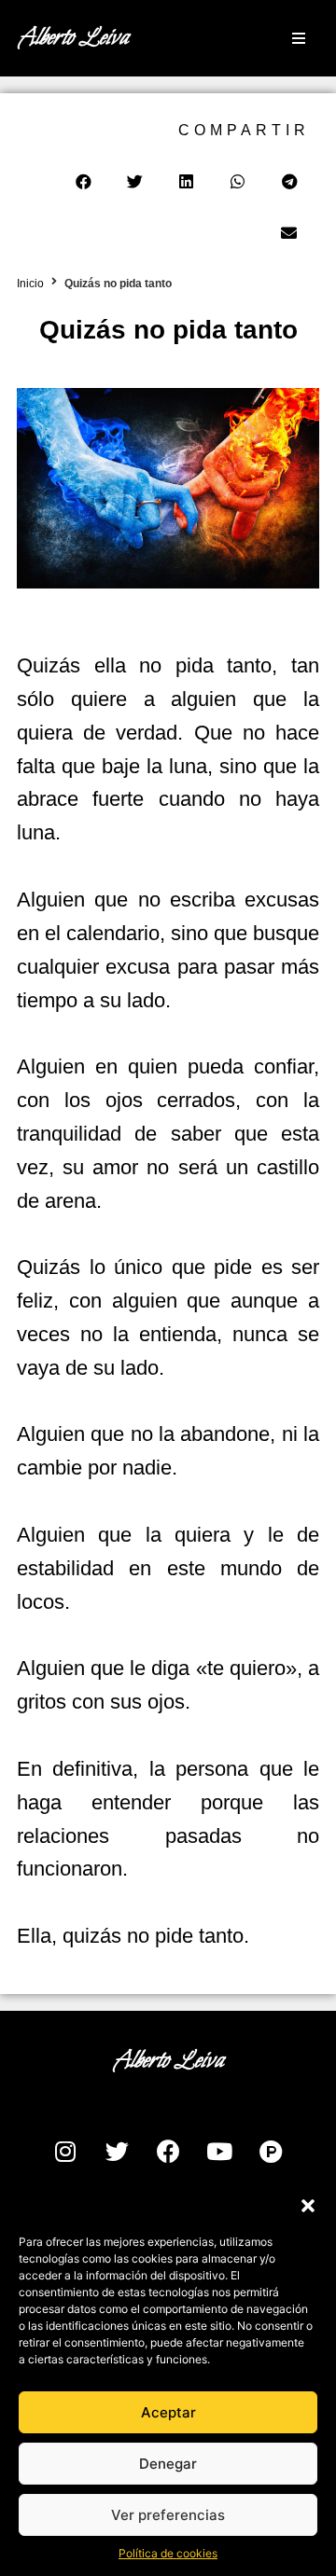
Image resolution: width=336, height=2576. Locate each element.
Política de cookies (168, 2553)
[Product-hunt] (271, 2151)
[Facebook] (168, 2151)
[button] (308, 2206)
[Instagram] (65, 2151)
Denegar (168, 2464)
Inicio (30, 284)
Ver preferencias (168, 2515)
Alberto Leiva (73, 38)
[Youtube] (219, 2151)
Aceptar (168, 2412)
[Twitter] (117, 2151)
